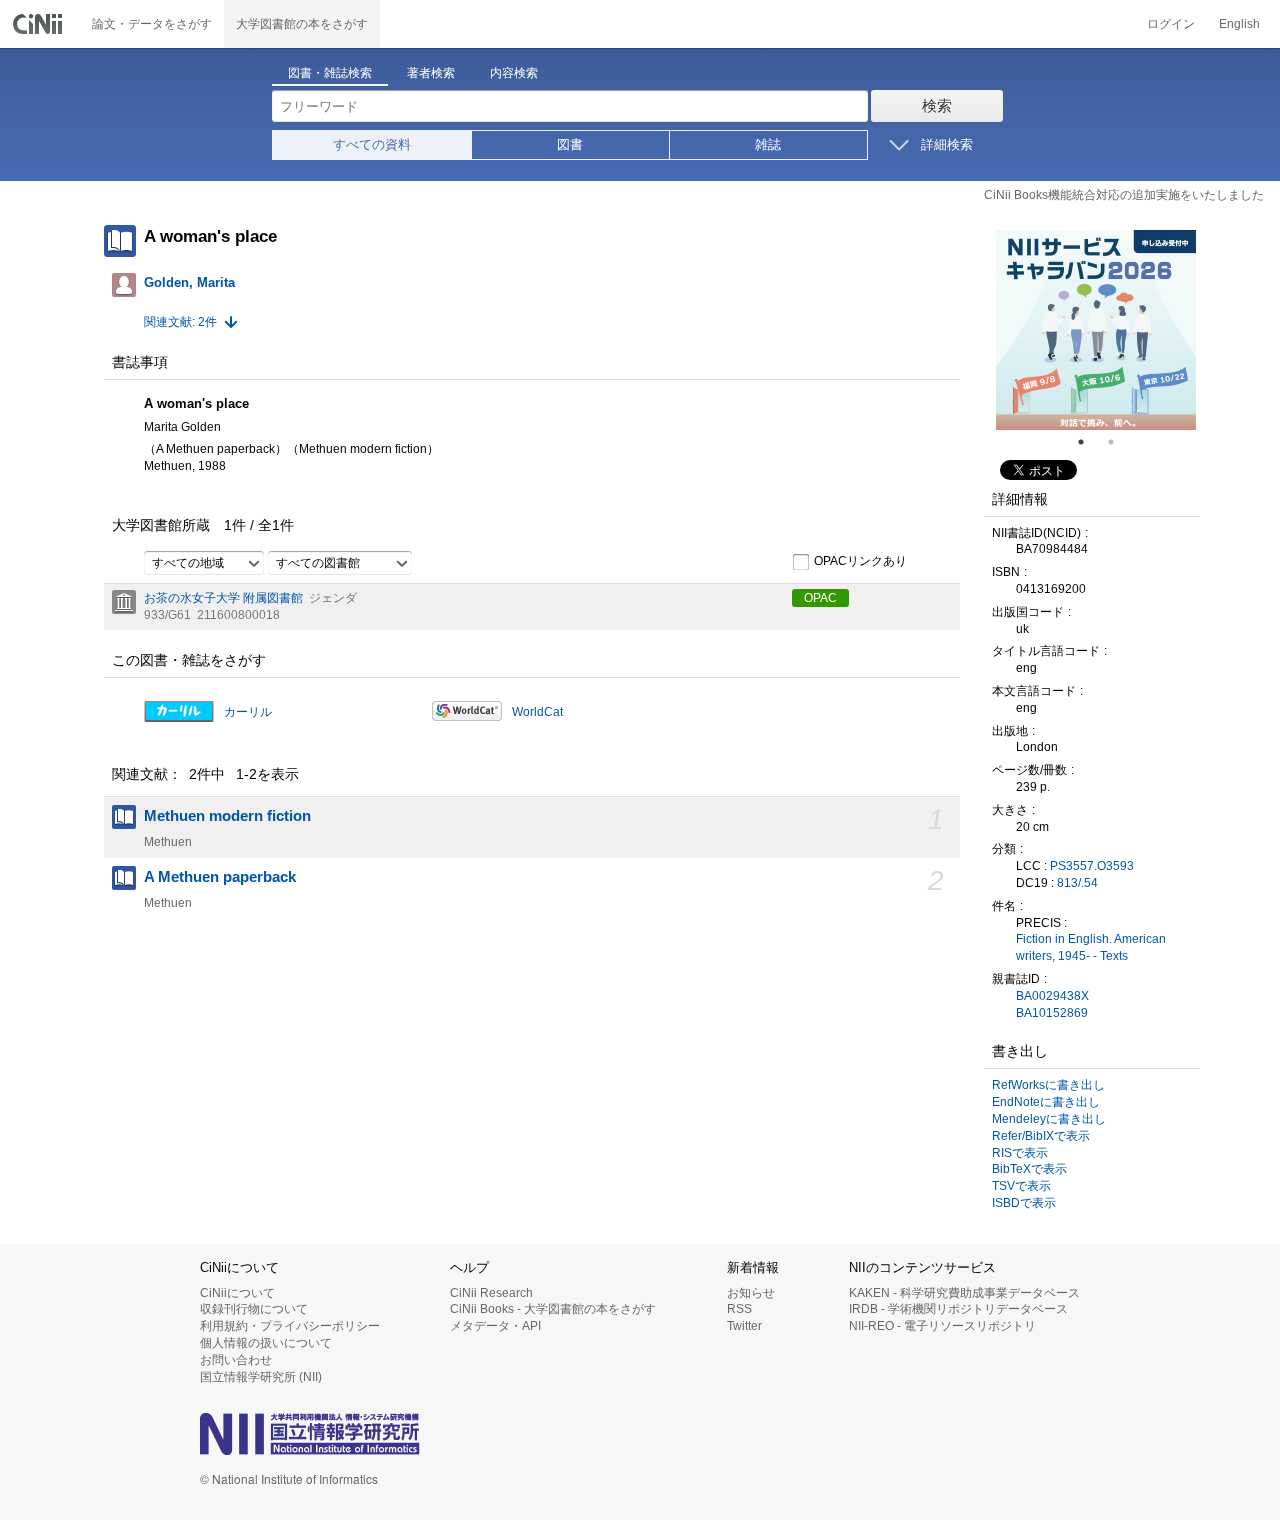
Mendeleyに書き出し (1049, 1119)
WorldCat (537, 712)
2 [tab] (1119, 442)
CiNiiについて (237, 1293)
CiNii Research (491, 1293)
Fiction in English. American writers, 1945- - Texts (1091, 947)
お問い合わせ (236, 1360)
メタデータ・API (495, 1326)
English (1239, 24)
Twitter (744, 1326)
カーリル (248, 712)
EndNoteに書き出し (1046, 1102)
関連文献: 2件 (180, 322)
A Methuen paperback (220, 877)
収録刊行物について (254, 1309)
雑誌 (768, 144)
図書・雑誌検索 (330, 73)
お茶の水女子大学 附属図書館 (223, 598)
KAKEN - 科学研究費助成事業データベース (964, 1293)
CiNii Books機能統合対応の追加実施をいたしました (1124, 195)
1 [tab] (1089, 442)
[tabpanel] (1096, 330)
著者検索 (431, 73)
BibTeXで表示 (1029, 1169)
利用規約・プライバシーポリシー (290, 1326)
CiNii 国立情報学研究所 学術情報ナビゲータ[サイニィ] (40, 24)
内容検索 (514, 73)
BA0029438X (1052, 996)
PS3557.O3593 (1092, 866)
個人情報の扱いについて (266, 1343)
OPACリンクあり (860, 561)
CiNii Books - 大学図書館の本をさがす (553, 1309)
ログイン (1171, 24)
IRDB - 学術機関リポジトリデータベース (958, 1309)
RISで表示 (1020, 1153)
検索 (937, 105)
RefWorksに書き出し (1048, 1085)
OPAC (820, 598)
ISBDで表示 (1024, 1203)
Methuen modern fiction (227, 816)
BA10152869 (1052, 1013)
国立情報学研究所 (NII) (261, 1377)
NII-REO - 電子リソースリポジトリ (942, 1326)
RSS (739, 1309)
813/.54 (1077, 883)
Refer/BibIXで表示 (1041, 1136)
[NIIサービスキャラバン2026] (1096, 330)
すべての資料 (372, 144)
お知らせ (751, 1293)
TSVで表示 (1021, 1186)
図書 (570, 144)
